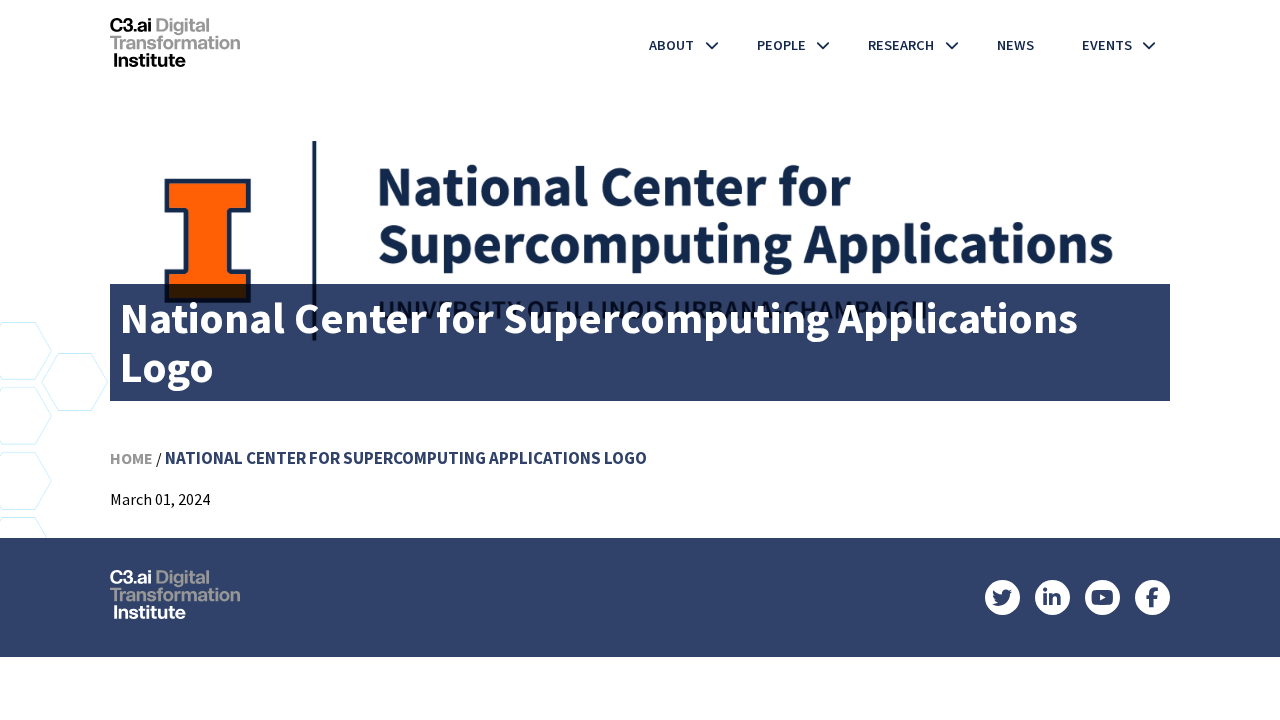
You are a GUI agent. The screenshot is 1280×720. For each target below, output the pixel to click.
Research (901, 45)
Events (1107, 45)
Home (131, 458)
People (781, 45)
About (671, 45)
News (1015, 45)
